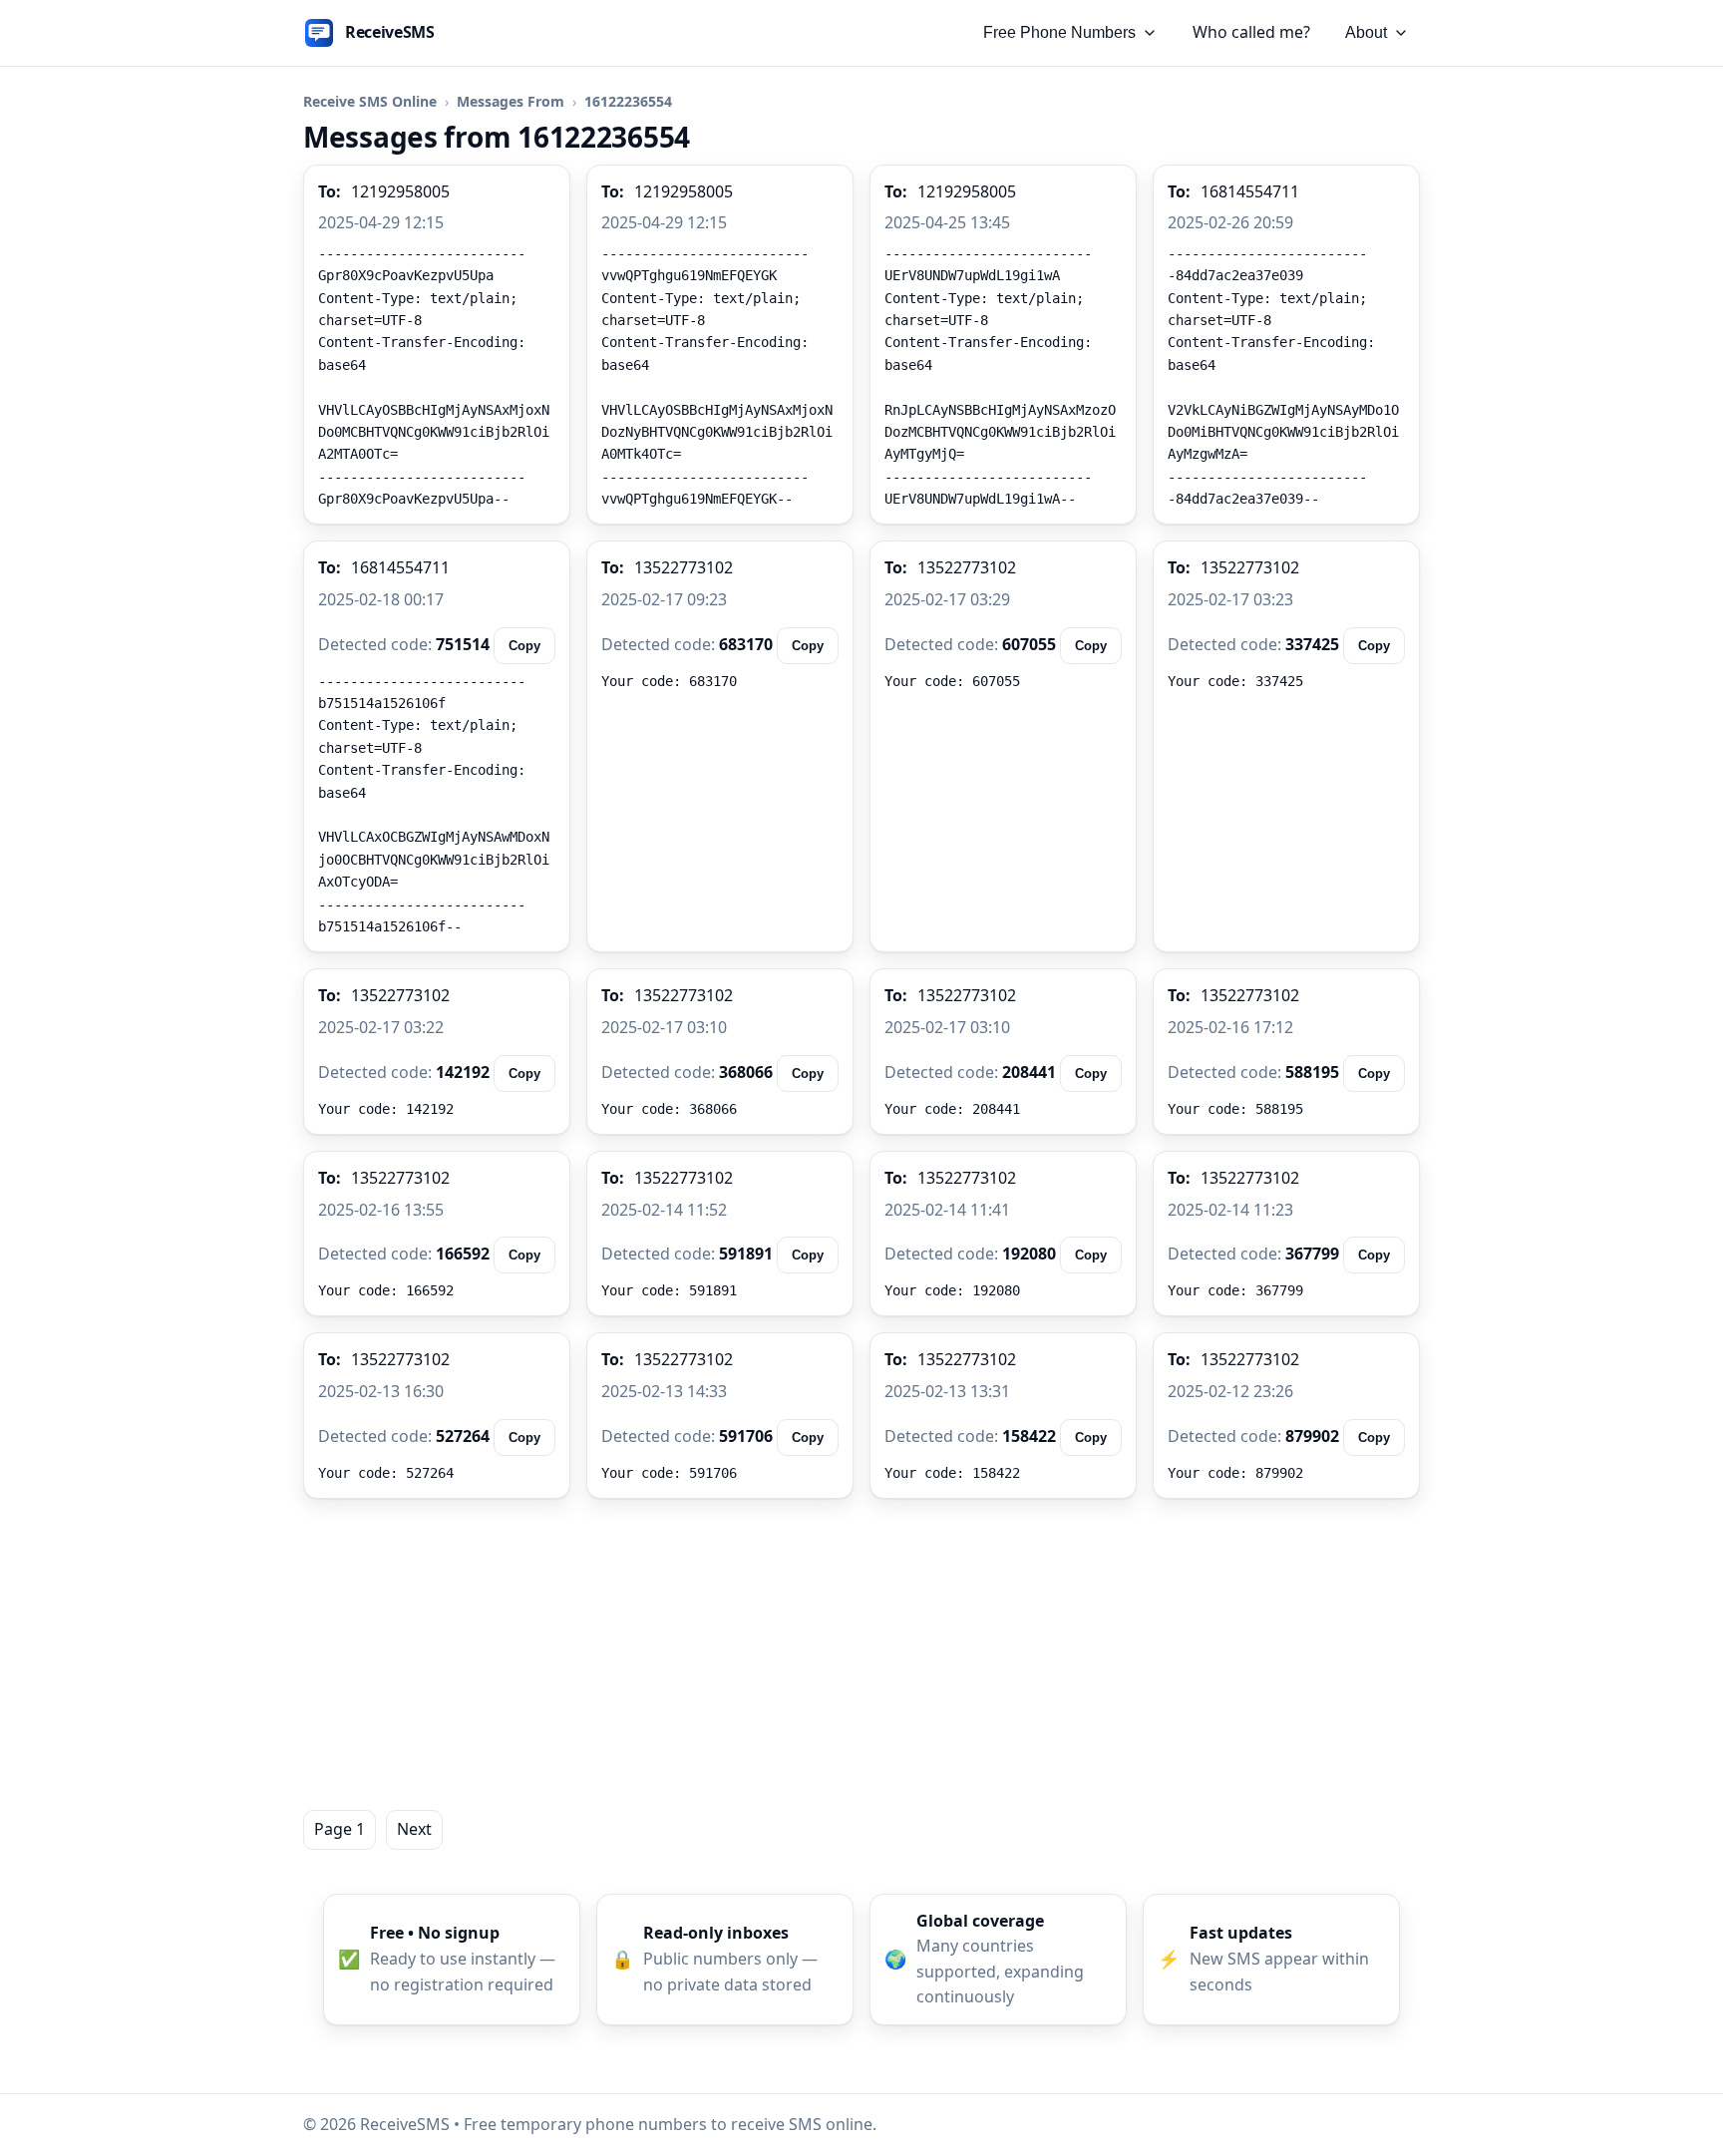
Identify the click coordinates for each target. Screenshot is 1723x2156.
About (1366, 32)
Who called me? (1251, 32)
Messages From (511, 101)
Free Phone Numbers (1059, 32)
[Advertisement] (861, 1654)
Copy (524, 646)
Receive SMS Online (370, 101)
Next (414, 1829)
